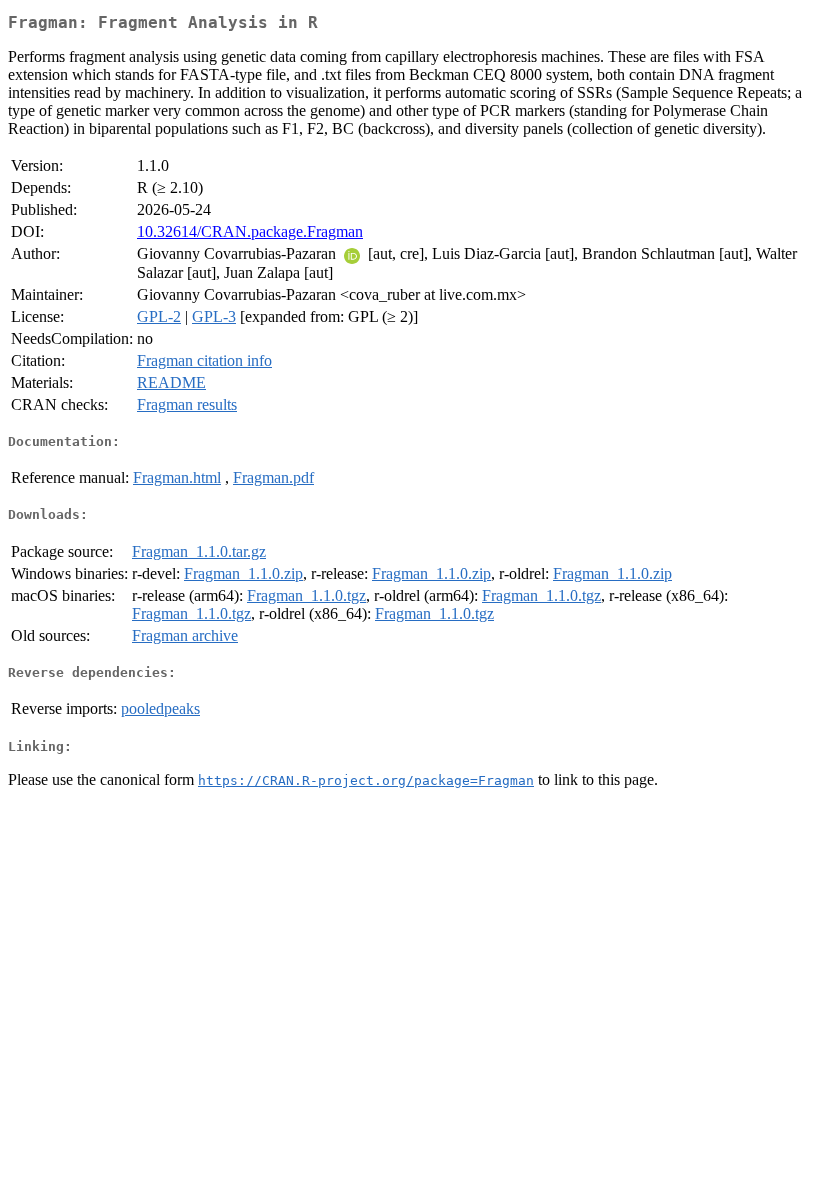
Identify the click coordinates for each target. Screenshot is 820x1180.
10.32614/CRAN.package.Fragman (250, 231)
